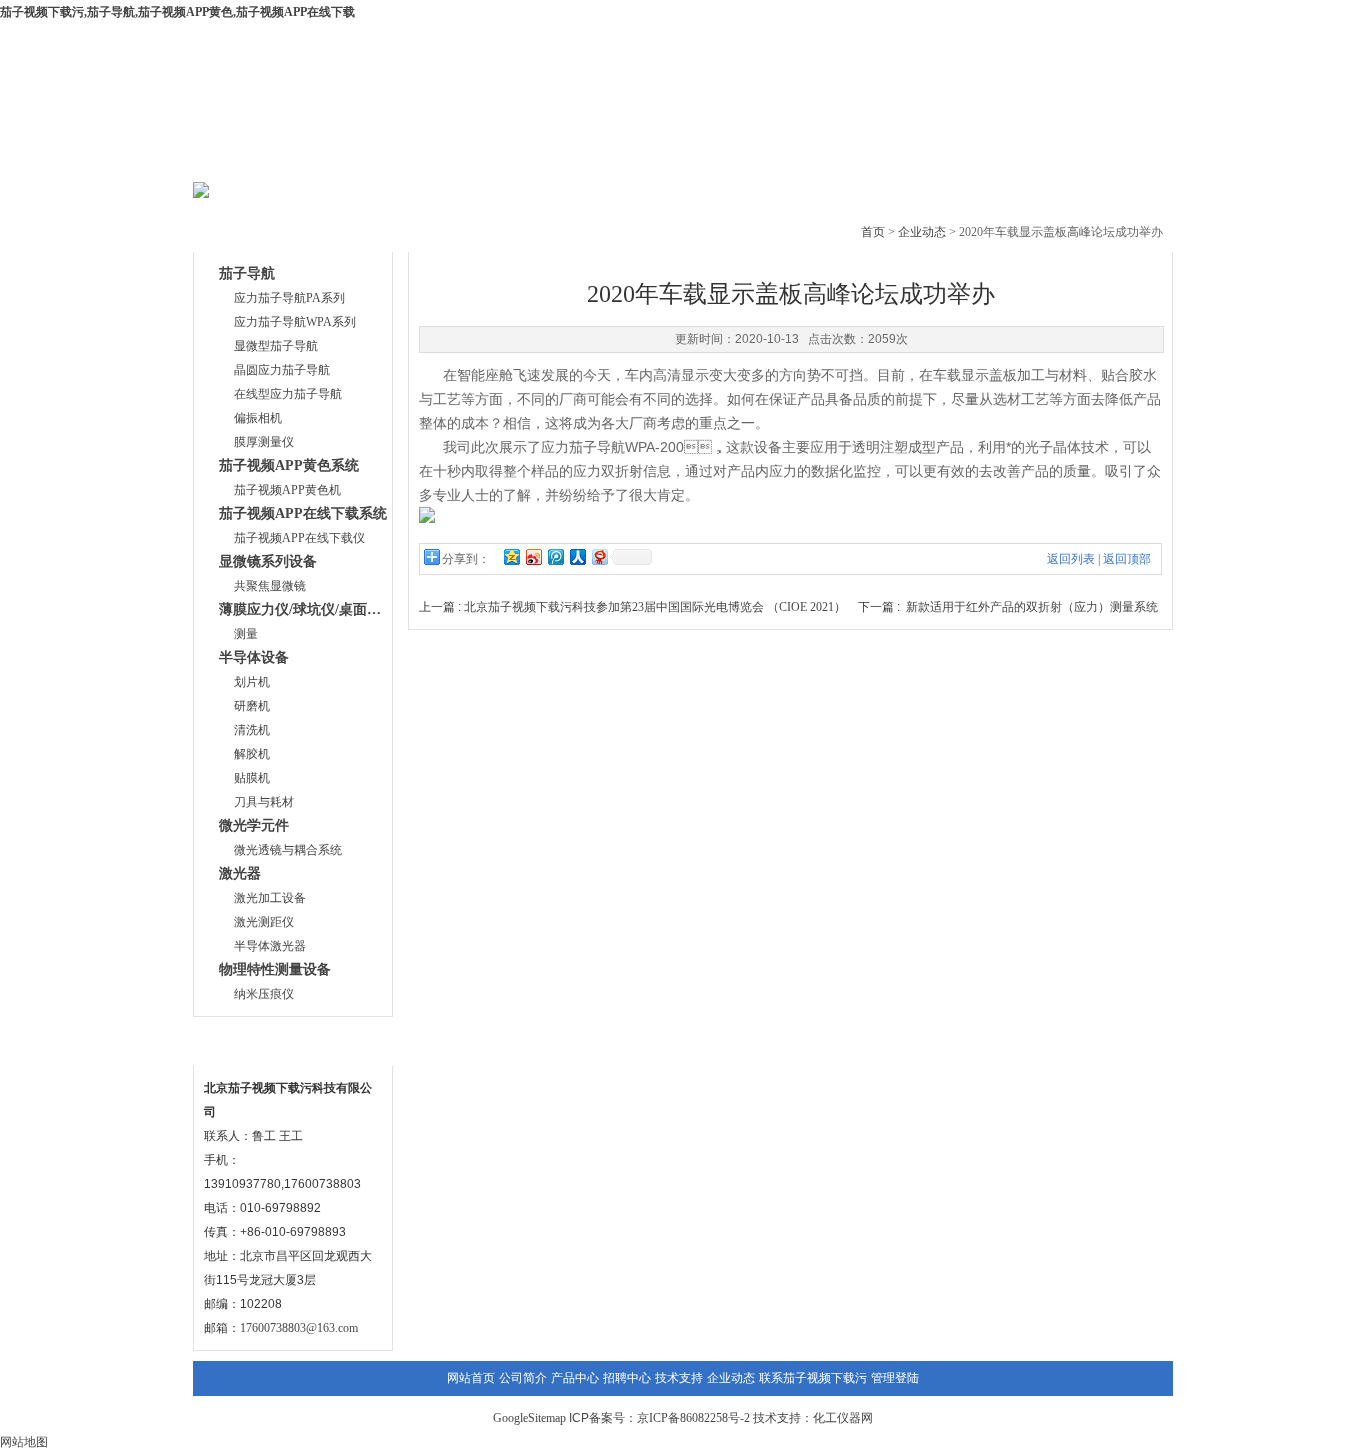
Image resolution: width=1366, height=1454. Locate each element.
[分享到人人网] (577, 556)
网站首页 (258, 159)
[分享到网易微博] (599, 556)
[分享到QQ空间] (511, 556)
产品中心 (500, 159)
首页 (873, 232)
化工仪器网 (843, 1418)
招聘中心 (627, 1378)
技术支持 (742, 159)
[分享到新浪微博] (533, 556)
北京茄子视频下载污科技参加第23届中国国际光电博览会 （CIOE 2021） (655, 607)
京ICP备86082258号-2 (693, 1418)
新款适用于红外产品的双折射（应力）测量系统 (1032, 607)
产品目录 (241, 228)
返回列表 (1071, 559)
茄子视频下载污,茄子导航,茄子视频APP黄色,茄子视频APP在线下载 (177, 12)
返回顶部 (1127, 559)
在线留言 (984, 159)
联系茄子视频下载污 (1105, 159)
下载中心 (621, 159)
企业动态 (863, 159)
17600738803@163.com (299, 1328)
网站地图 (24, 1442)
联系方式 (241, 1042)
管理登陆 (895, 1378)
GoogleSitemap (529, 1418)
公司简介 (379, 159)
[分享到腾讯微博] (555, 556)
